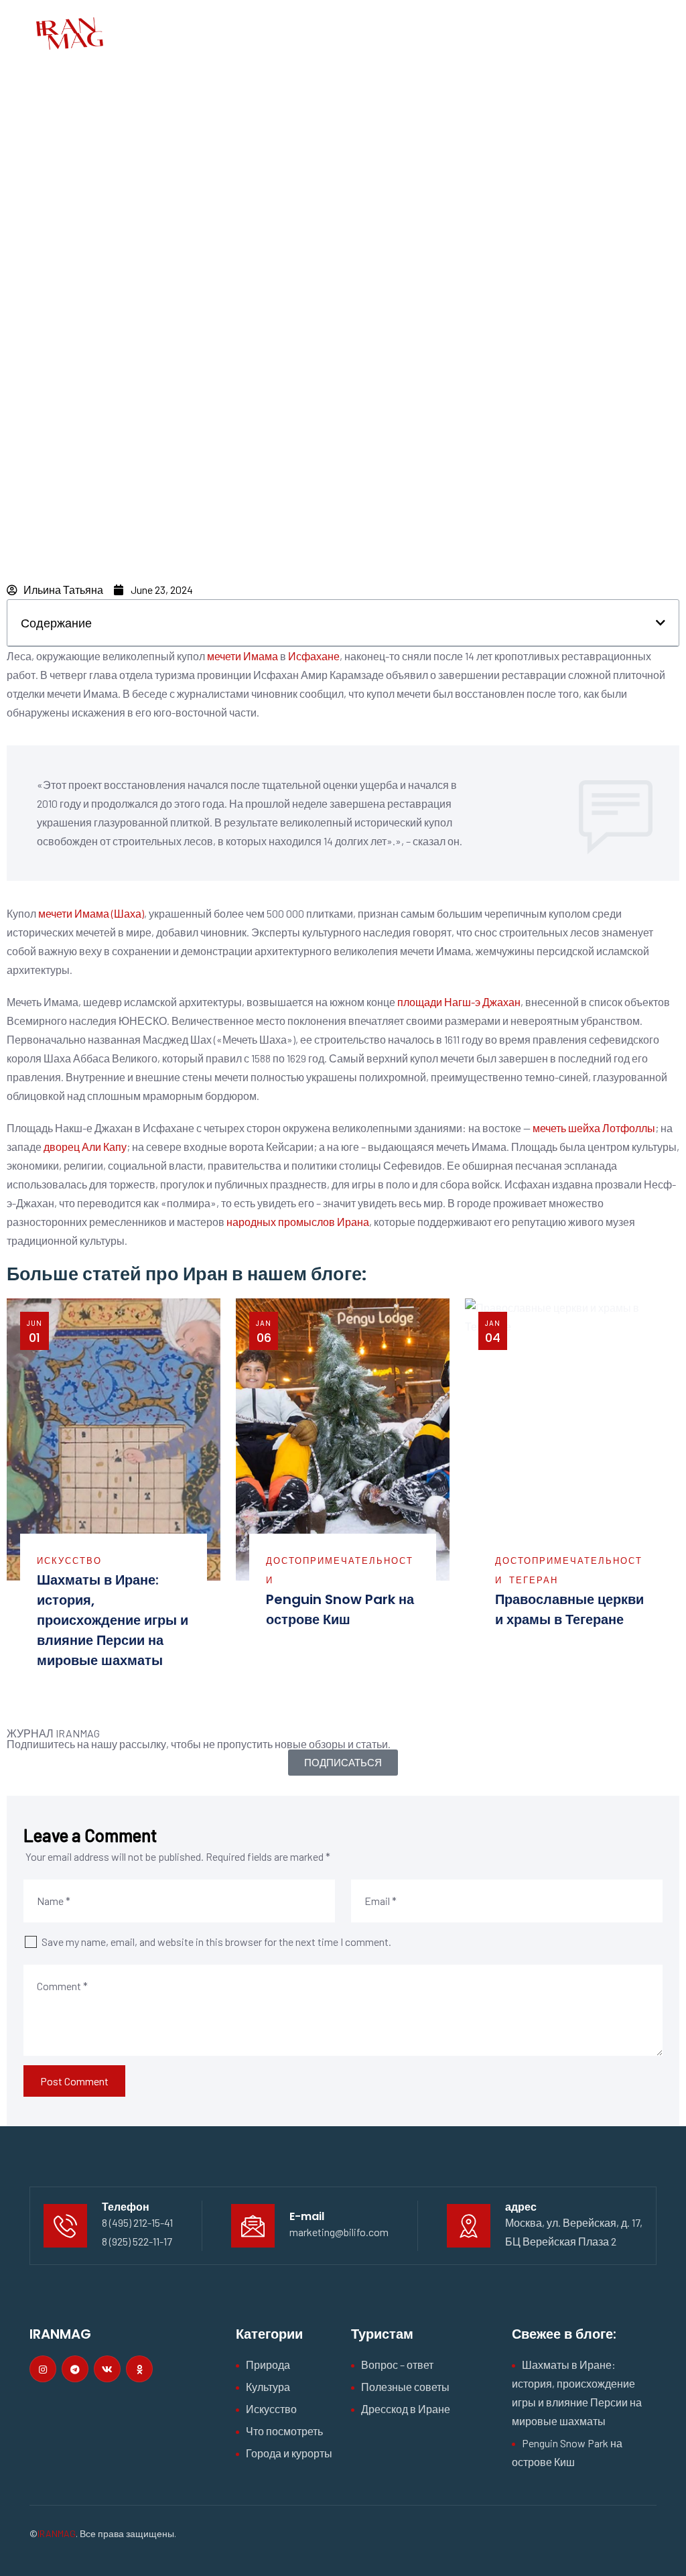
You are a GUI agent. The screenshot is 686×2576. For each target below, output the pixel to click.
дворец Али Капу (85, 1147)
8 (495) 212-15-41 (137, 2222)
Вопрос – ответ (397, 2365)
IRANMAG (57, 2533)
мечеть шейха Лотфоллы (594, 1128)
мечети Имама (243, 656)
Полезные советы (405, 2387)
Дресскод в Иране (406, 2409)
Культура (268, 2387)
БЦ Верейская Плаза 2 (561, 2241)
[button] (661, 623)
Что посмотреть (284, 2431)
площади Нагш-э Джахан (459, 1002)
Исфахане (314, 656)
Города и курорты (289, 2453)
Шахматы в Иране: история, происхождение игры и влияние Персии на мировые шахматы (113, 1620)
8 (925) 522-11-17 (137, 2241)
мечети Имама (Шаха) (91, 913)
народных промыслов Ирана (298, 1222)
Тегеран (534, 1580)
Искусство (69, 1560)
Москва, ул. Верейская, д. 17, (574, 2222)
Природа (268, 2365)
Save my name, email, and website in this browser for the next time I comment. (216, 1942)
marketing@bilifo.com (339, 2232)
